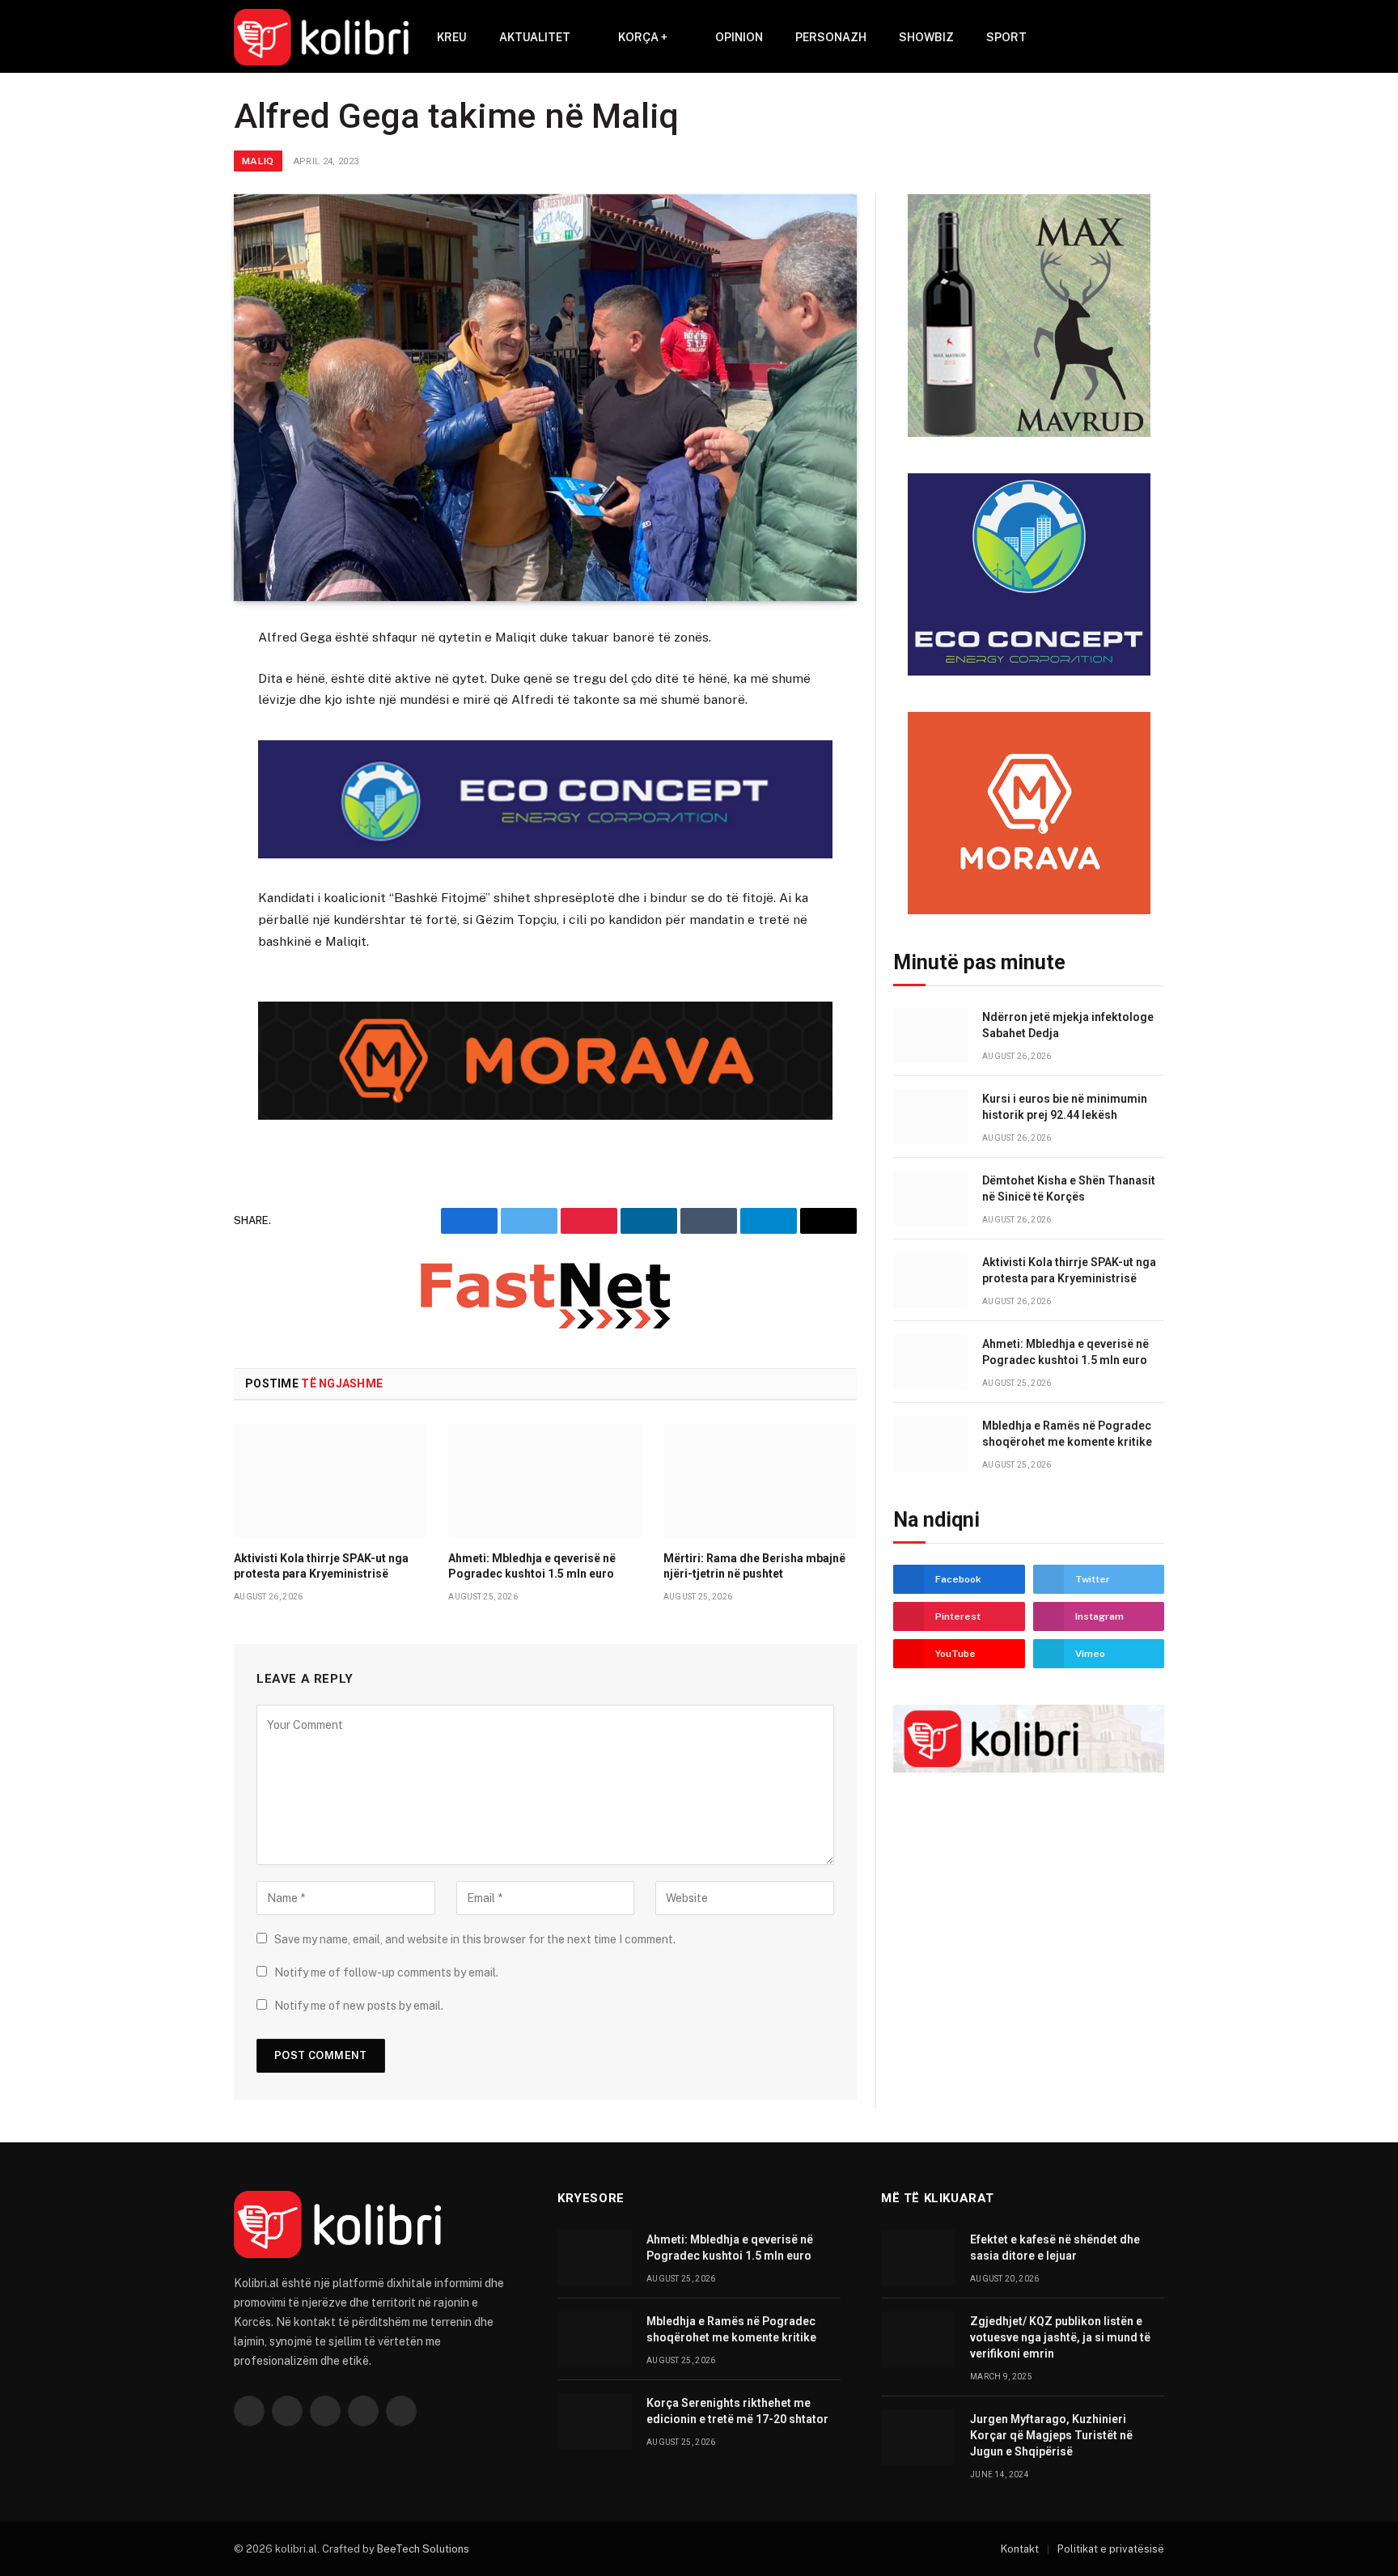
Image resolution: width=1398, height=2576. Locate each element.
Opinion (739, 37)
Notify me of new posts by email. (359, 2006)
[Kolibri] (321, 37)
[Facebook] (176, 680)
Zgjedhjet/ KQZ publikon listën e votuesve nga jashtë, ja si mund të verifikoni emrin (1060, 2337)
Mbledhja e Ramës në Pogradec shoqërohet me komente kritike (1067, 1434)
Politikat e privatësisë (1111, 2549)
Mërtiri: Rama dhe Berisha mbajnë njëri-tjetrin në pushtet (754, 1566)
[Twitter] (176, 719)
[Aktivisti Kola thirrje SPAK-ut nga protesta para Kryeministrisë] (330, 1481)
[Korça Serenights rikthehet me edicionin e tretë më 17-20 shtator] (595, 2421)
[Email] (176, 838)
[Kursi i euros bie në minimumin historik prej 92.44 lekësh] (930, 1117)
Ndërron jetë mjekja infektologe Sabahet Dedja (1068, 1025)
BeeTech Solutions (423, 2549)
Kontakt (1020, 2549)
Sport (1006, 37)
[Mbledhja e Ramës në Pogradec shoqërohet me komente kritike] (930, 1444)
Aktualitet (535, 37)
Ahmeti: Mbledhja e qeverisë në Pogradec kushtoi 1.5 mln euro (532, 1566)
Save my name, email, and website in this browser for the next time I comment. (475, 1939)
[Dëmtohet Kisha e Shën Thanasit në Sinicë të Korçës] (930, 1199)
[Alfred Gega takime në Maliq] (545, 398)
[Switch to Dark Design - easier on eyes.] (1156, 37)
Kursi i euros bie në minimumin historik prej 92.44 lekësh (1065, 1107)
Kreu (452, 37)
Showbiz (926, 37)
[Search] (1133, 38)
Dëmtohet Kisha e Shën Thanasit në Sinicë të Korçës (1069, 1188)
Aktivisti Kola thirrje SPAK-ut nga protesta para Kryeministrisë (321, 1566)
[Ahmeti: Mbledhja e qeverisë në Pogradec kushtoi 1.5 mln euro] (545, 1481)
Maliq (258, 161)
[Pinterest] (176, 799)
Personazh (831, 37)
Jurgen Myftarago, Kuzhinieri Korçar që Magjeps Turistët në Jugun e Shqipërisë (1051, 2435)
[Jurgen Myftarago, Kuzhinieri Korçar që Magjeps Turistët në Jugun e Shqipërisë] (918, 2437)
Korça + (643, 37)
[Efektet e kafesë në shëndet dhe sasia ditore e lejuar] (918, 2258)
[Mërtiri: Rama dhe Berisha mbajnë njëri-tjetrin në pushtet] (760, 1481)
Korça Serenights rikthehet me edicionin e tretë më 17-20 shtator (737, 2411)
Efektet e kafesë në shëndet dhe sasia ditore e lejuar (1055, 2248)
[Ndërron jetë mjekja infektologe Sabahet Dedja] (930, 1035)
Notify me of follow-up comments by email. (386, 1972)
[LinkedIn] (176, 759)
